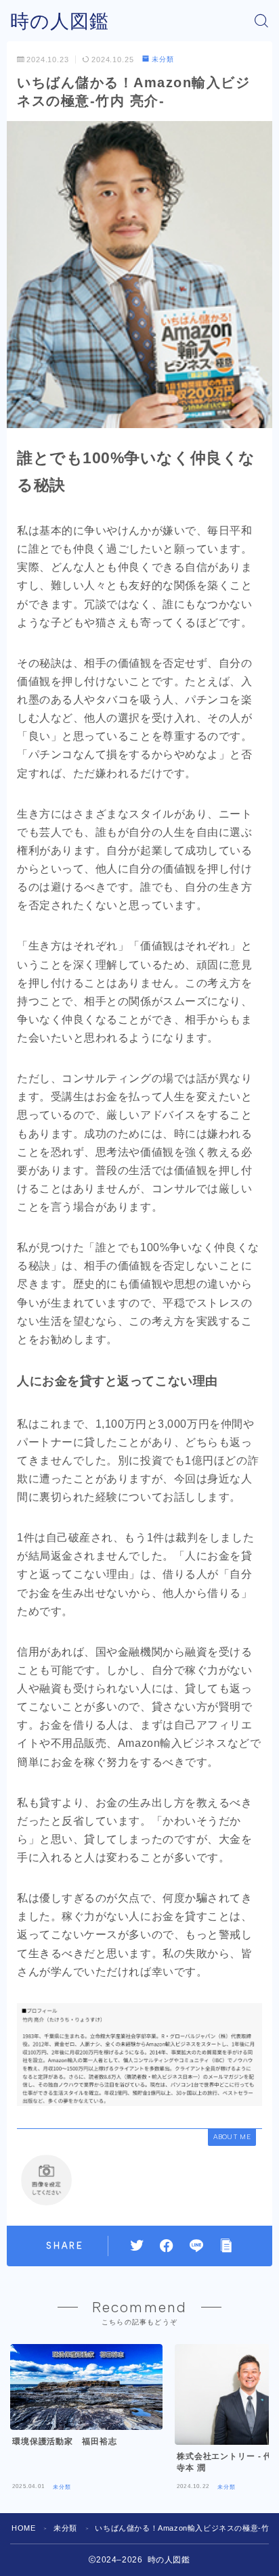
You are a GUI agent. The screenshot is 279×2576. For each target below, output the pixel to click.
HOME (23, 2528)
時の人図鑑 (60, 21)
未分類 (163, 59)
